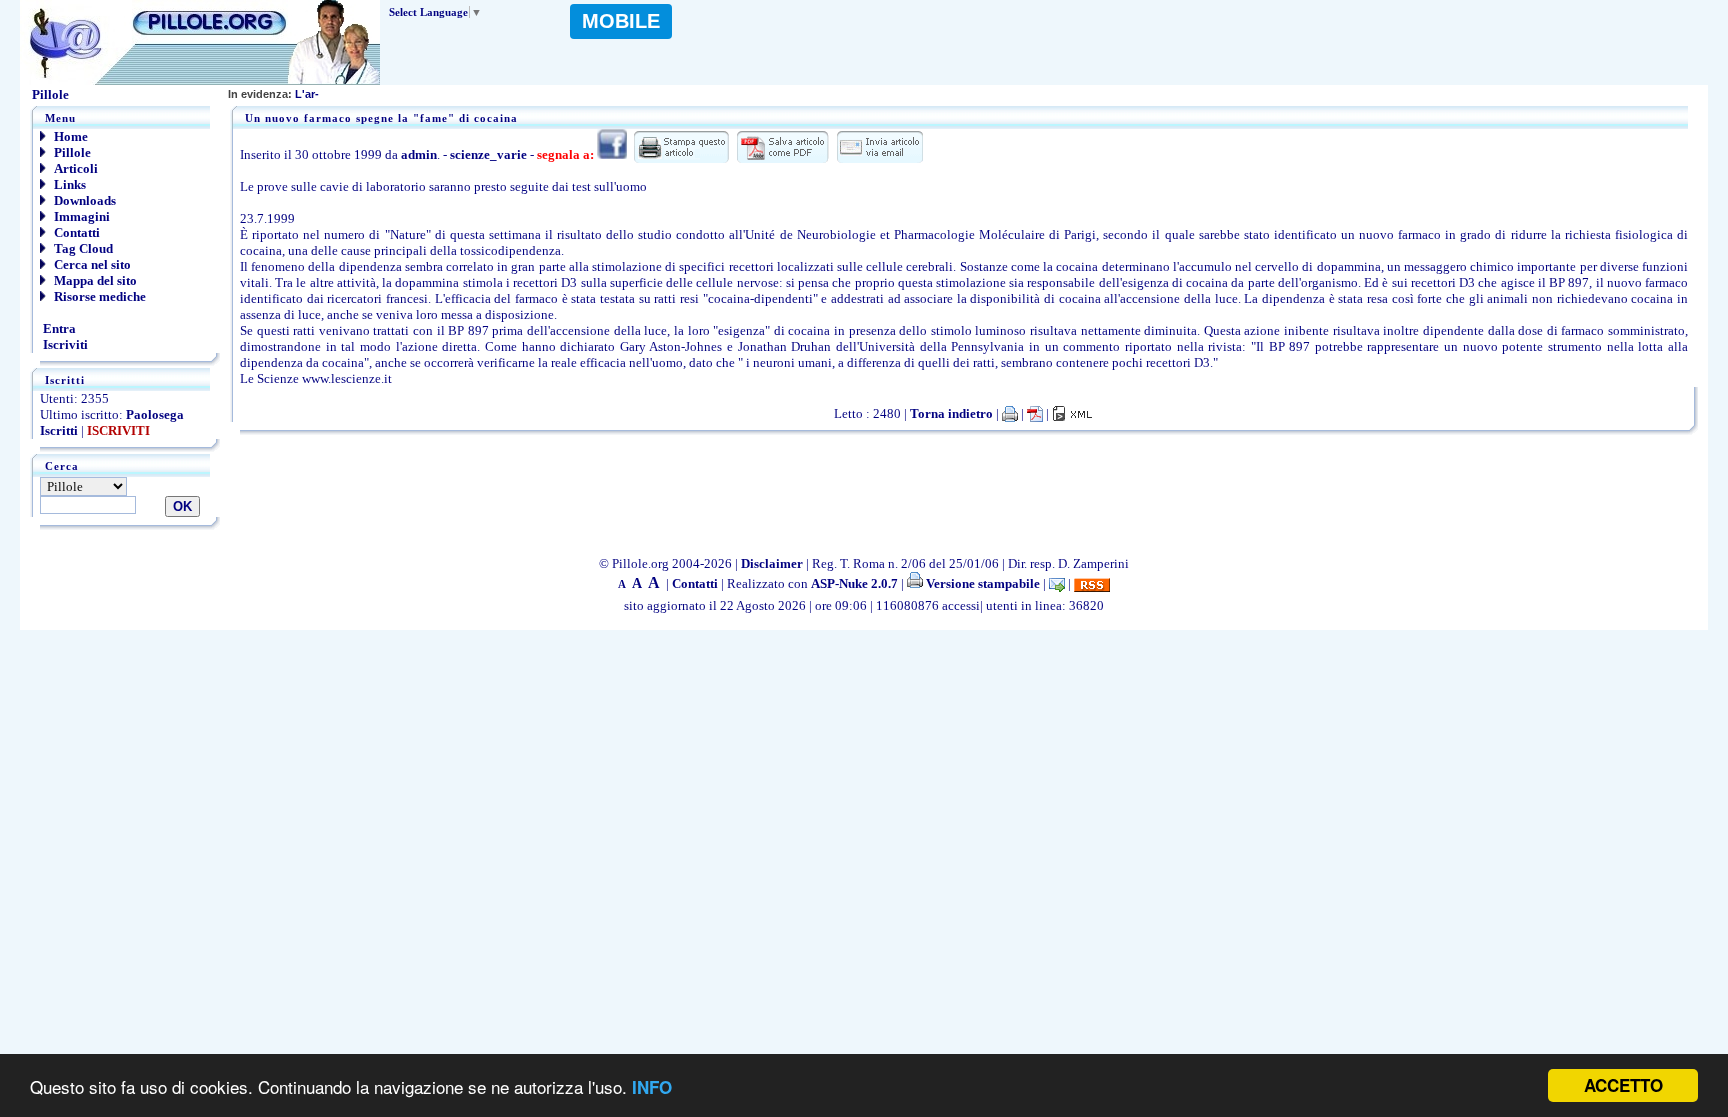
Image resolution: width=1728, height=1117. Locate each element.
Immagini (80, 216)
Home (69, 136)
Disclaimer (772, 563)
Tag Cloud (82, 248)
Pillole (71, 152)
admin (419, 154)
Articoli (74, 168)
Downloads (83, 200)
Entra (58, 328)
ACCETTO (1623, 1085)
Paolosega (155, 414)
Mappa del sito (94, 280)
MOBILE (621, 21)
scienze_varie (488, 154)
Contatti (75, 232)
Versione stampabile (981, 583)
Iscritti (59, 430)
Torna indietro (951, 413)
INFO (652, 1087)
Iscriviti (64, 344)
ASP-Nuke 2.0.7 (854, 583)
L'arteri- (282, 94)
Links (68, 184)
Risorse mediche (98, 296)
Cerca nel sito (91, 264)
